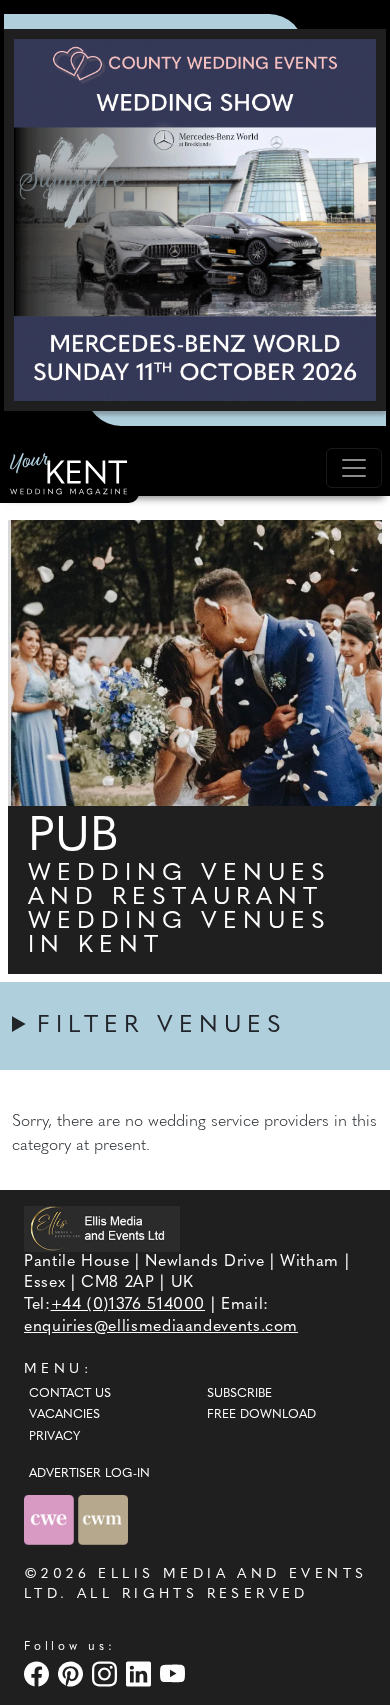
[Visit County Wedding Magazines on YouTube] (175, 1673)
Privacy (54, 1437)
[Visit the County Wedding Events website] (51, 1519)
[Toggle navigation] (354, 468)
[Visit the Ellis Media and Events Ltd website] (102, 1228)
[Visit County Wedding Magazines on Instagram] (107, 1673)
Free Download (261, 1415)
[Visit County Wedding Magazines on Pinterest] (73, 1673)
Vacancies (64, 1415)
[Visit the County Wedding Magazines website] (103, 1519)
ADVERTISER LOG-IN (89, 1474)
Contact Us (70, 1394)
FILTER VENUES (162, 1026)
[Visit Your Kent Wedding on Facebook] (39, 1673)
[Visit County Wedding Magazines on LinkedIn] (141, 1673)
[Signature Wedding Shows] (195, 220)
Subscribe (239, 1394)
